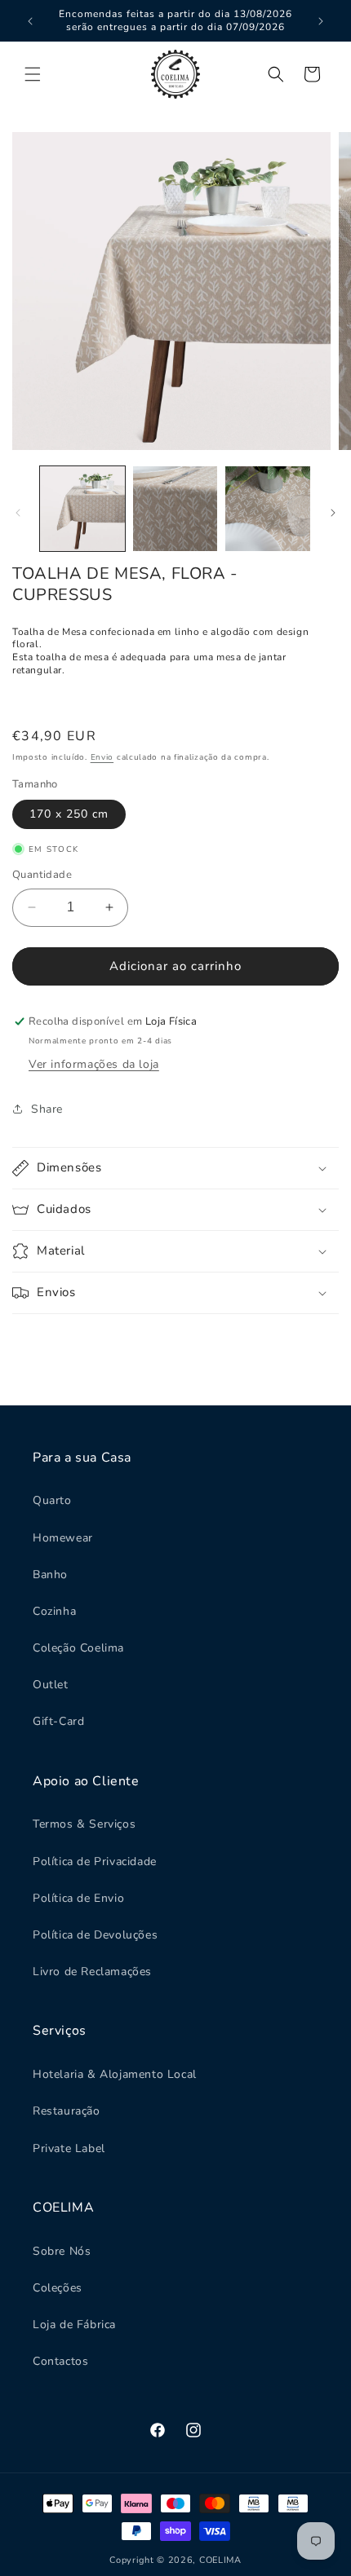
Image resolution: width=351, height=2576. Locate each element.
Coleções (58, 2288)
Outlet (51, 1685)
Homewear (63, 1538)
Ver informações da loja (94, 1064)
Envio (102, 757)
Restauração (67, 2111)
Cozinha (54, 1611)
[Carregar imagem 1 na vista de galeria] (82, 509)
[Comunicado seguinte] (321, 21)
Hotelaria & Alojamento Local (115, 2074)
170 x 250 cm (69, 814)
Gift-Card (58, 1721)
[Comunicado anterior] (30, 21)
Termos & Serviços (84, 1824)
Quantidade (42, 875)
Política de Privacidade (95, 1861)
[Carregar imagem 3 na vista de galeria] (268, 509)
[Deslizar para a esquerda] (18, 513)
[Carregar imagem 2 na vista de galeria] (175, 509)
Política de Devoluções (95, 1935)
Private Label (69, 2148)
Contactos (60, 2361)
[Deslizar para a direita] (333, 513)
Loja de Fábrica (74, 2325)
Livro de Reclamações (92, 1972)
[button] (33, 74)
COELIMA (220, 2560)
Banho (50, 1575)
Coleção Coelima (78, 1648)
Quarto (52, 1500)
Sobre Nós (62, 2251)
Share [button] (47, 1109)
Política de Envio (78, 1898)
